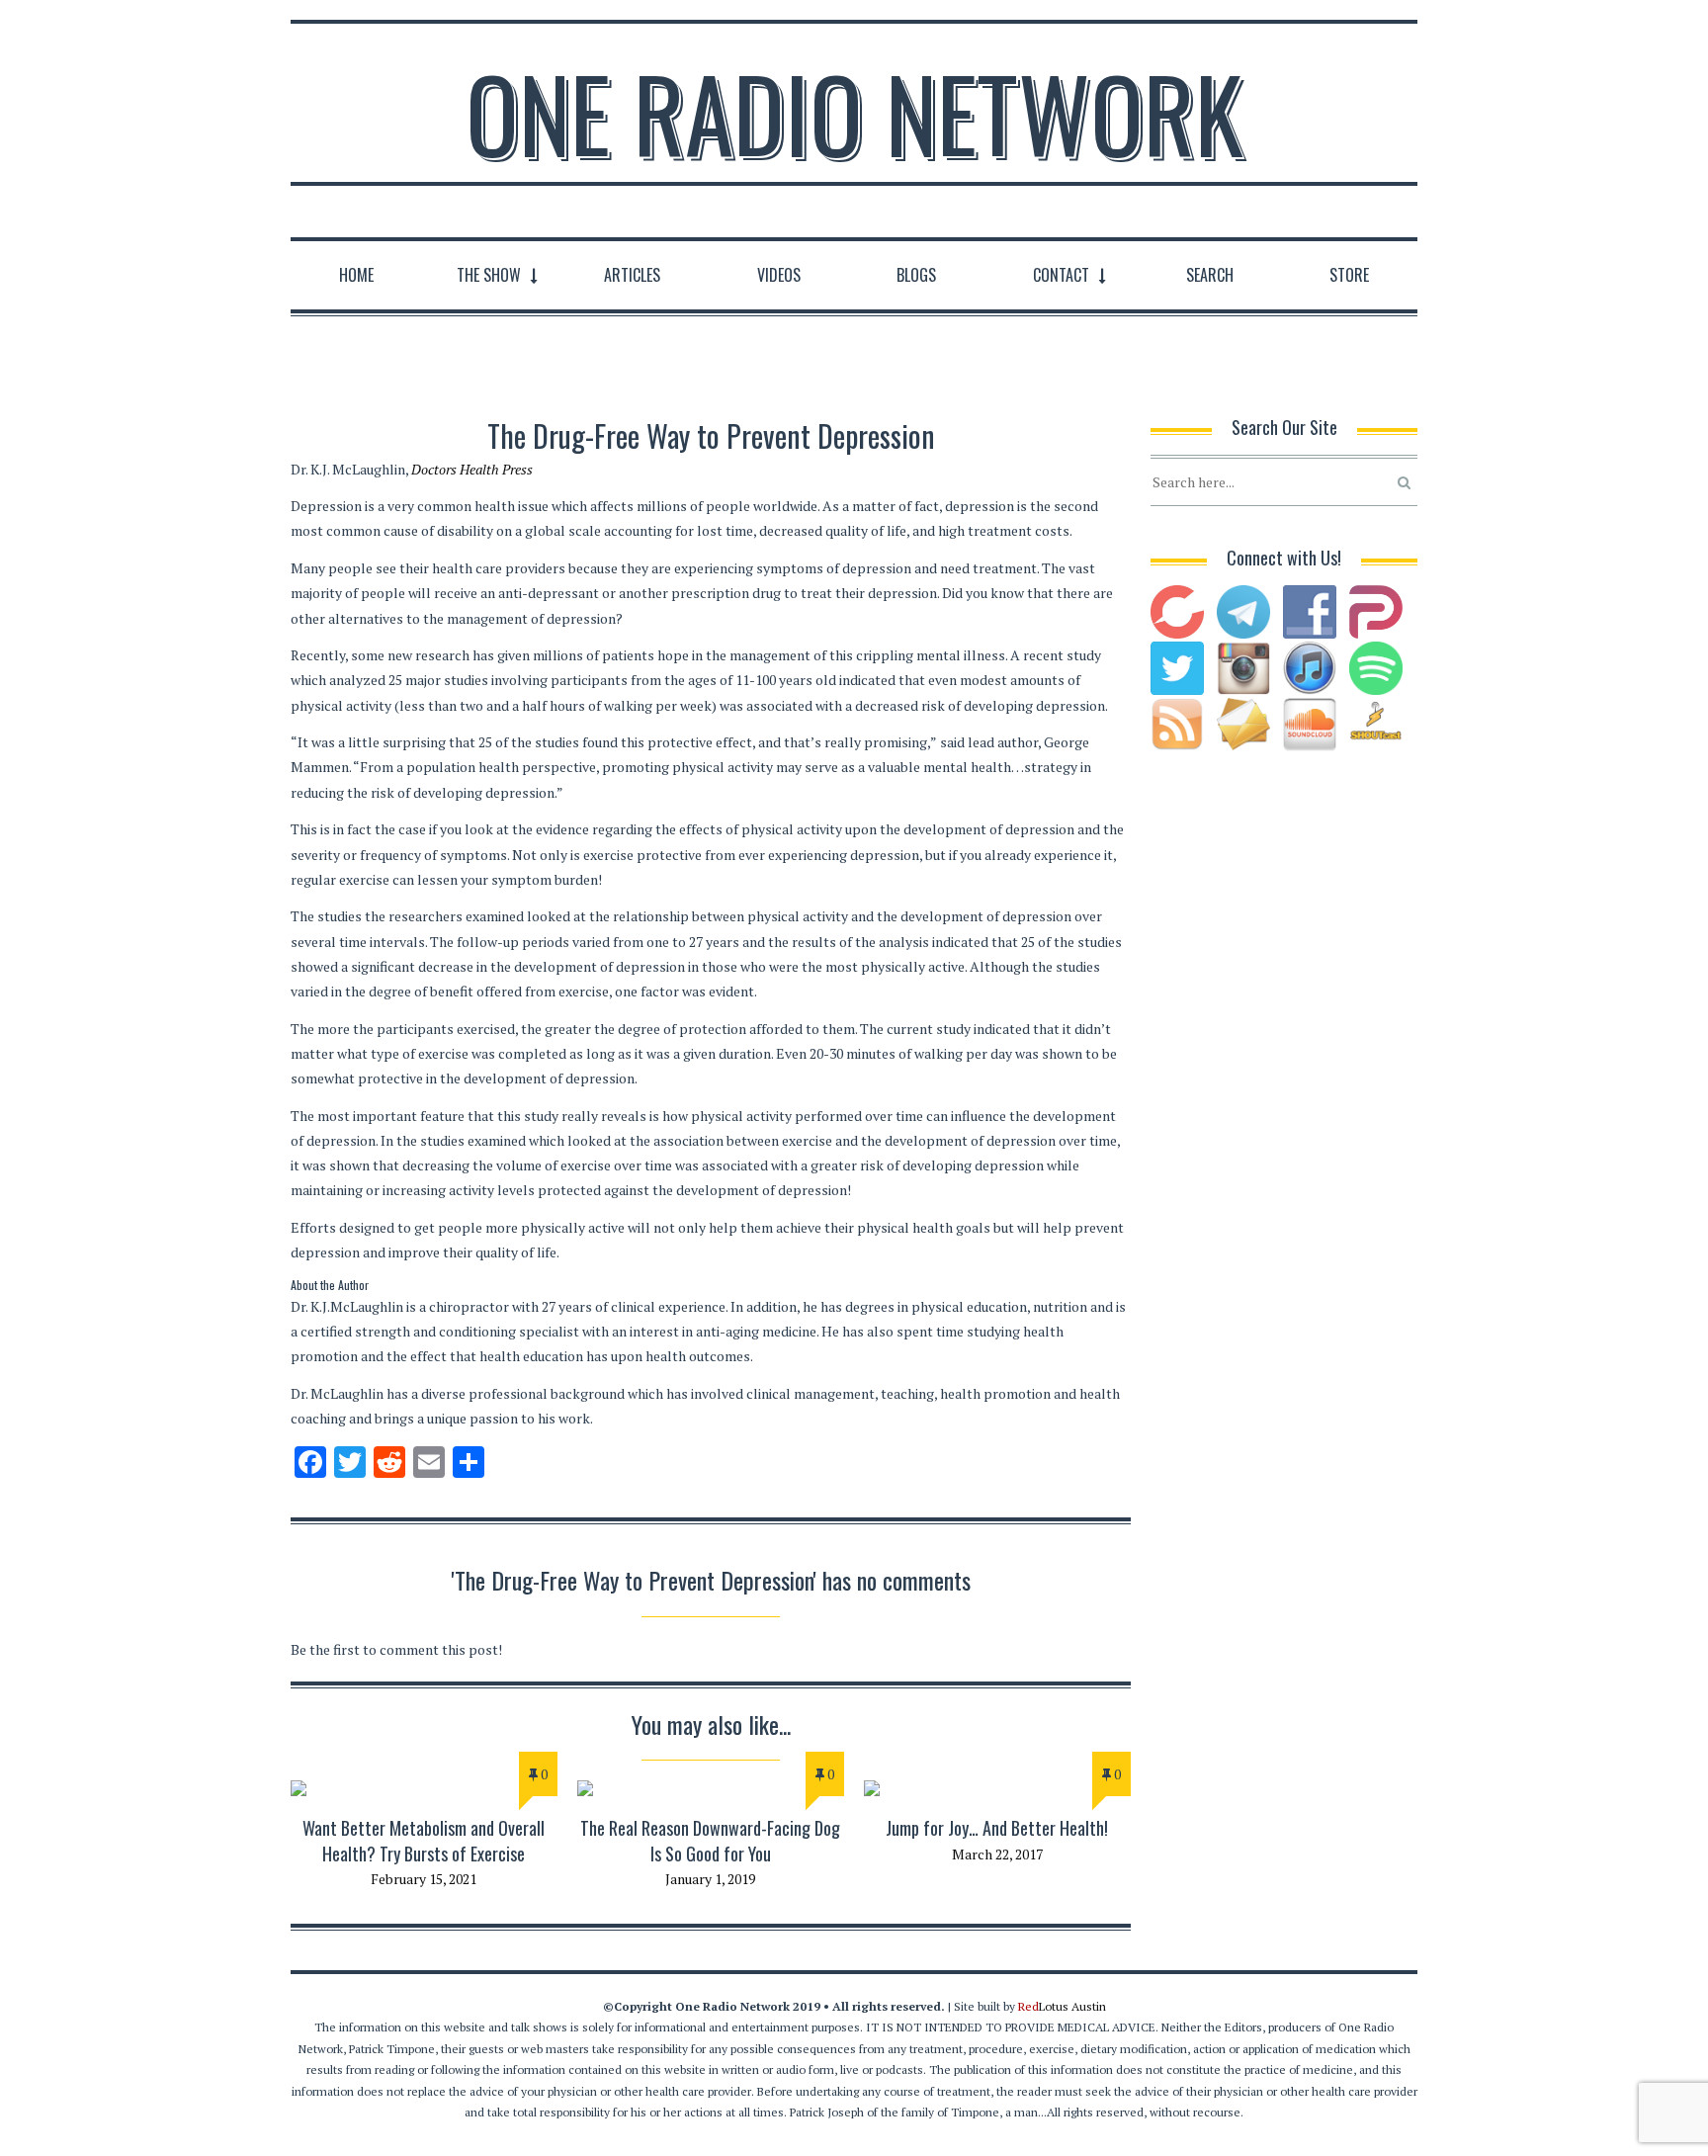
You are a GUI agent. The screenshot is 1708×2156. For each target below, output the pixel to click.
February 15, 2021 (424, 1879)
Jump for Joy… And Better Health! (997, 1828)
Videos (779, 275)
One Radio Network (854, 113)
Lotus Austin (1062, 2006)
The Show (489, 275)
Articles (632, 275)
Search (1210, 275)
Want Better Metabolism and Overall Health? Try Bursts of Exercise (424, 1840)
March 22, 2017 (997, 1854)
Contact (1061, 275)
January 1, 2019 (710, 1879)
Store (1349, 275)
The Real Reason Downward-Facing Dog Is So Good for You (710, 1840)
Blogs (916, 275)
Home (356, 275)
